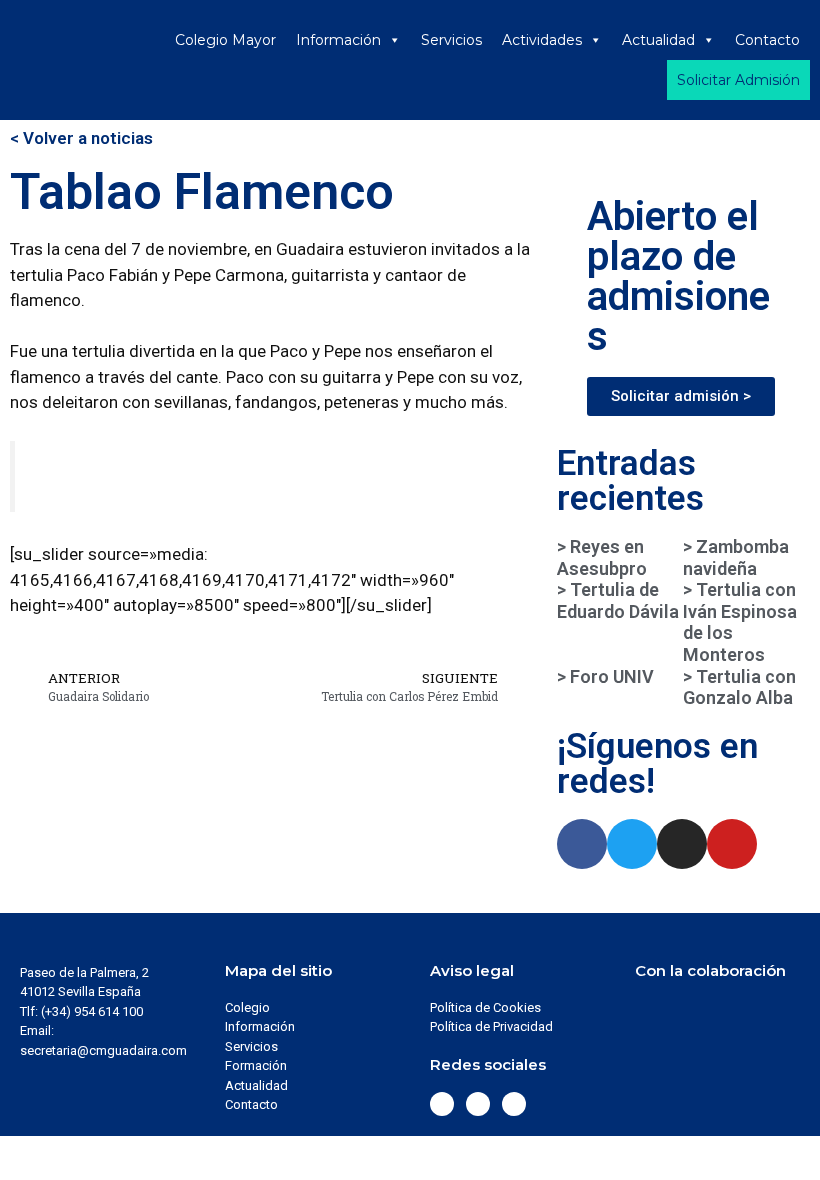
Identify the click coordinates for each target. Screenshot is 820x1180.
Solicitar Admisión (738, 80)
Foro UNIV (610, 676)
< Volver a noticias (81, 138)
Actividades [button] (542, 40)
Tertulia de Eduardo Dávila (618, 600)
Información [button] (338, 40)
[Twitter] (632, 844)
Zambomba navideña (736, 557)
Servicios (451, 40)
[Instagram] (682, 844)
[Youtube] (732, 844)
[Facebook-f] (582, 844)
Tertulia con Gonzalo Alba (739, 687)
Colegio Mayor (225, 40)
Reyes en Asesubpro (602, 557)
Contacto (767, 40)
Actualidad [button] (658, 40)
